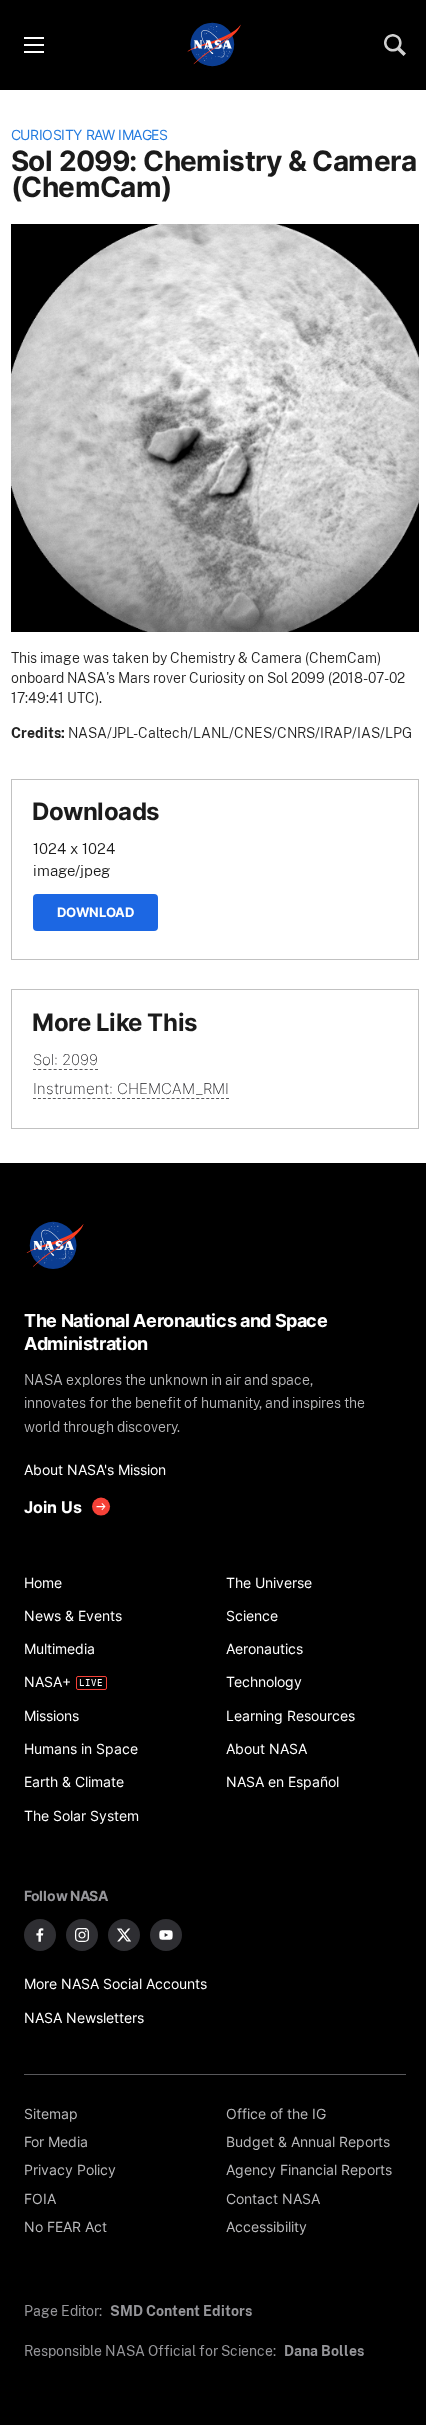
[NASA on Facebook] (40, 1935)
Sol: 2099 (65, 1059)
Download (95, 912)
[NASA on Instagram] (82, 1935)
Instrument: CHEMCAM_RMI (131, 1088)
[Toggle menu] (33, 45)
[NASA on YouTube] (166, 1935)
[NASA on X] (124, 1935)
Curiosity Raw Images (89, 135)
